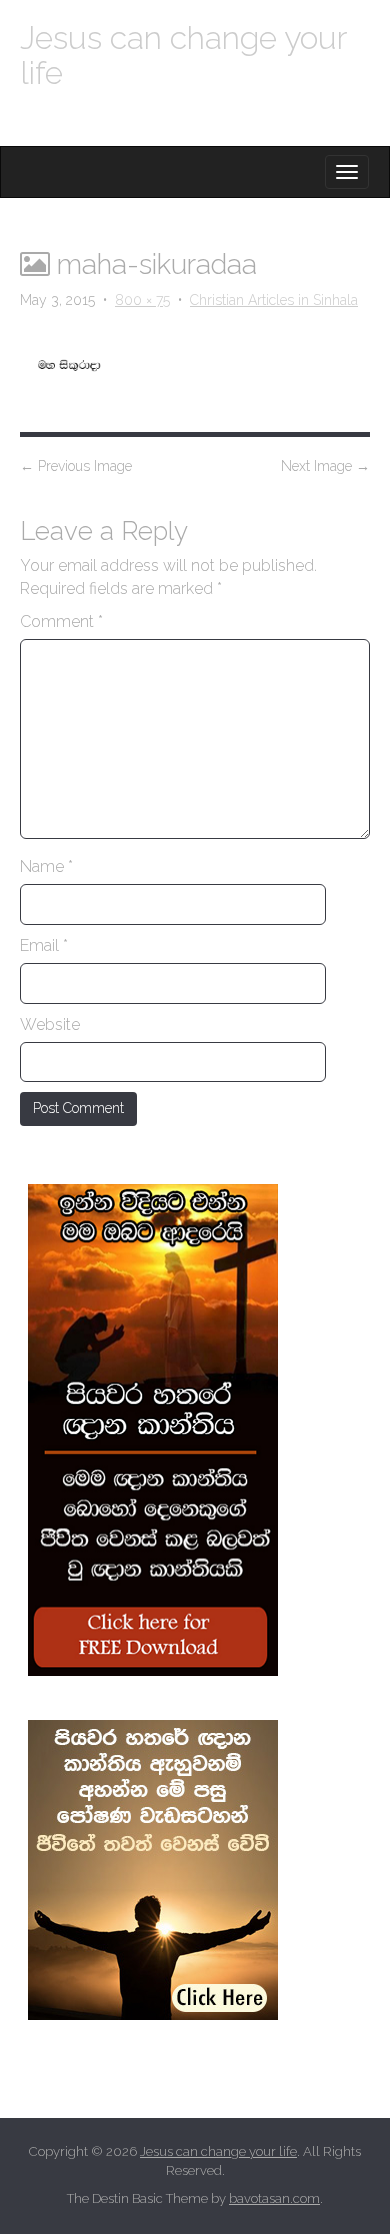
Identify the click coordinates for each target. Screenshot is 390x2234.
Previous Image (76, 466)
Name (46, 866)
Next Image (325, 466)
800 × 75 (142, 300)
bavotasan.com (274, 2198)
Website (50, 1024)
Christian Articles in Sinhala (274, 300)
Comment (61, 621)
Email (44, 945)
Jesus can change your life (183, 55)
